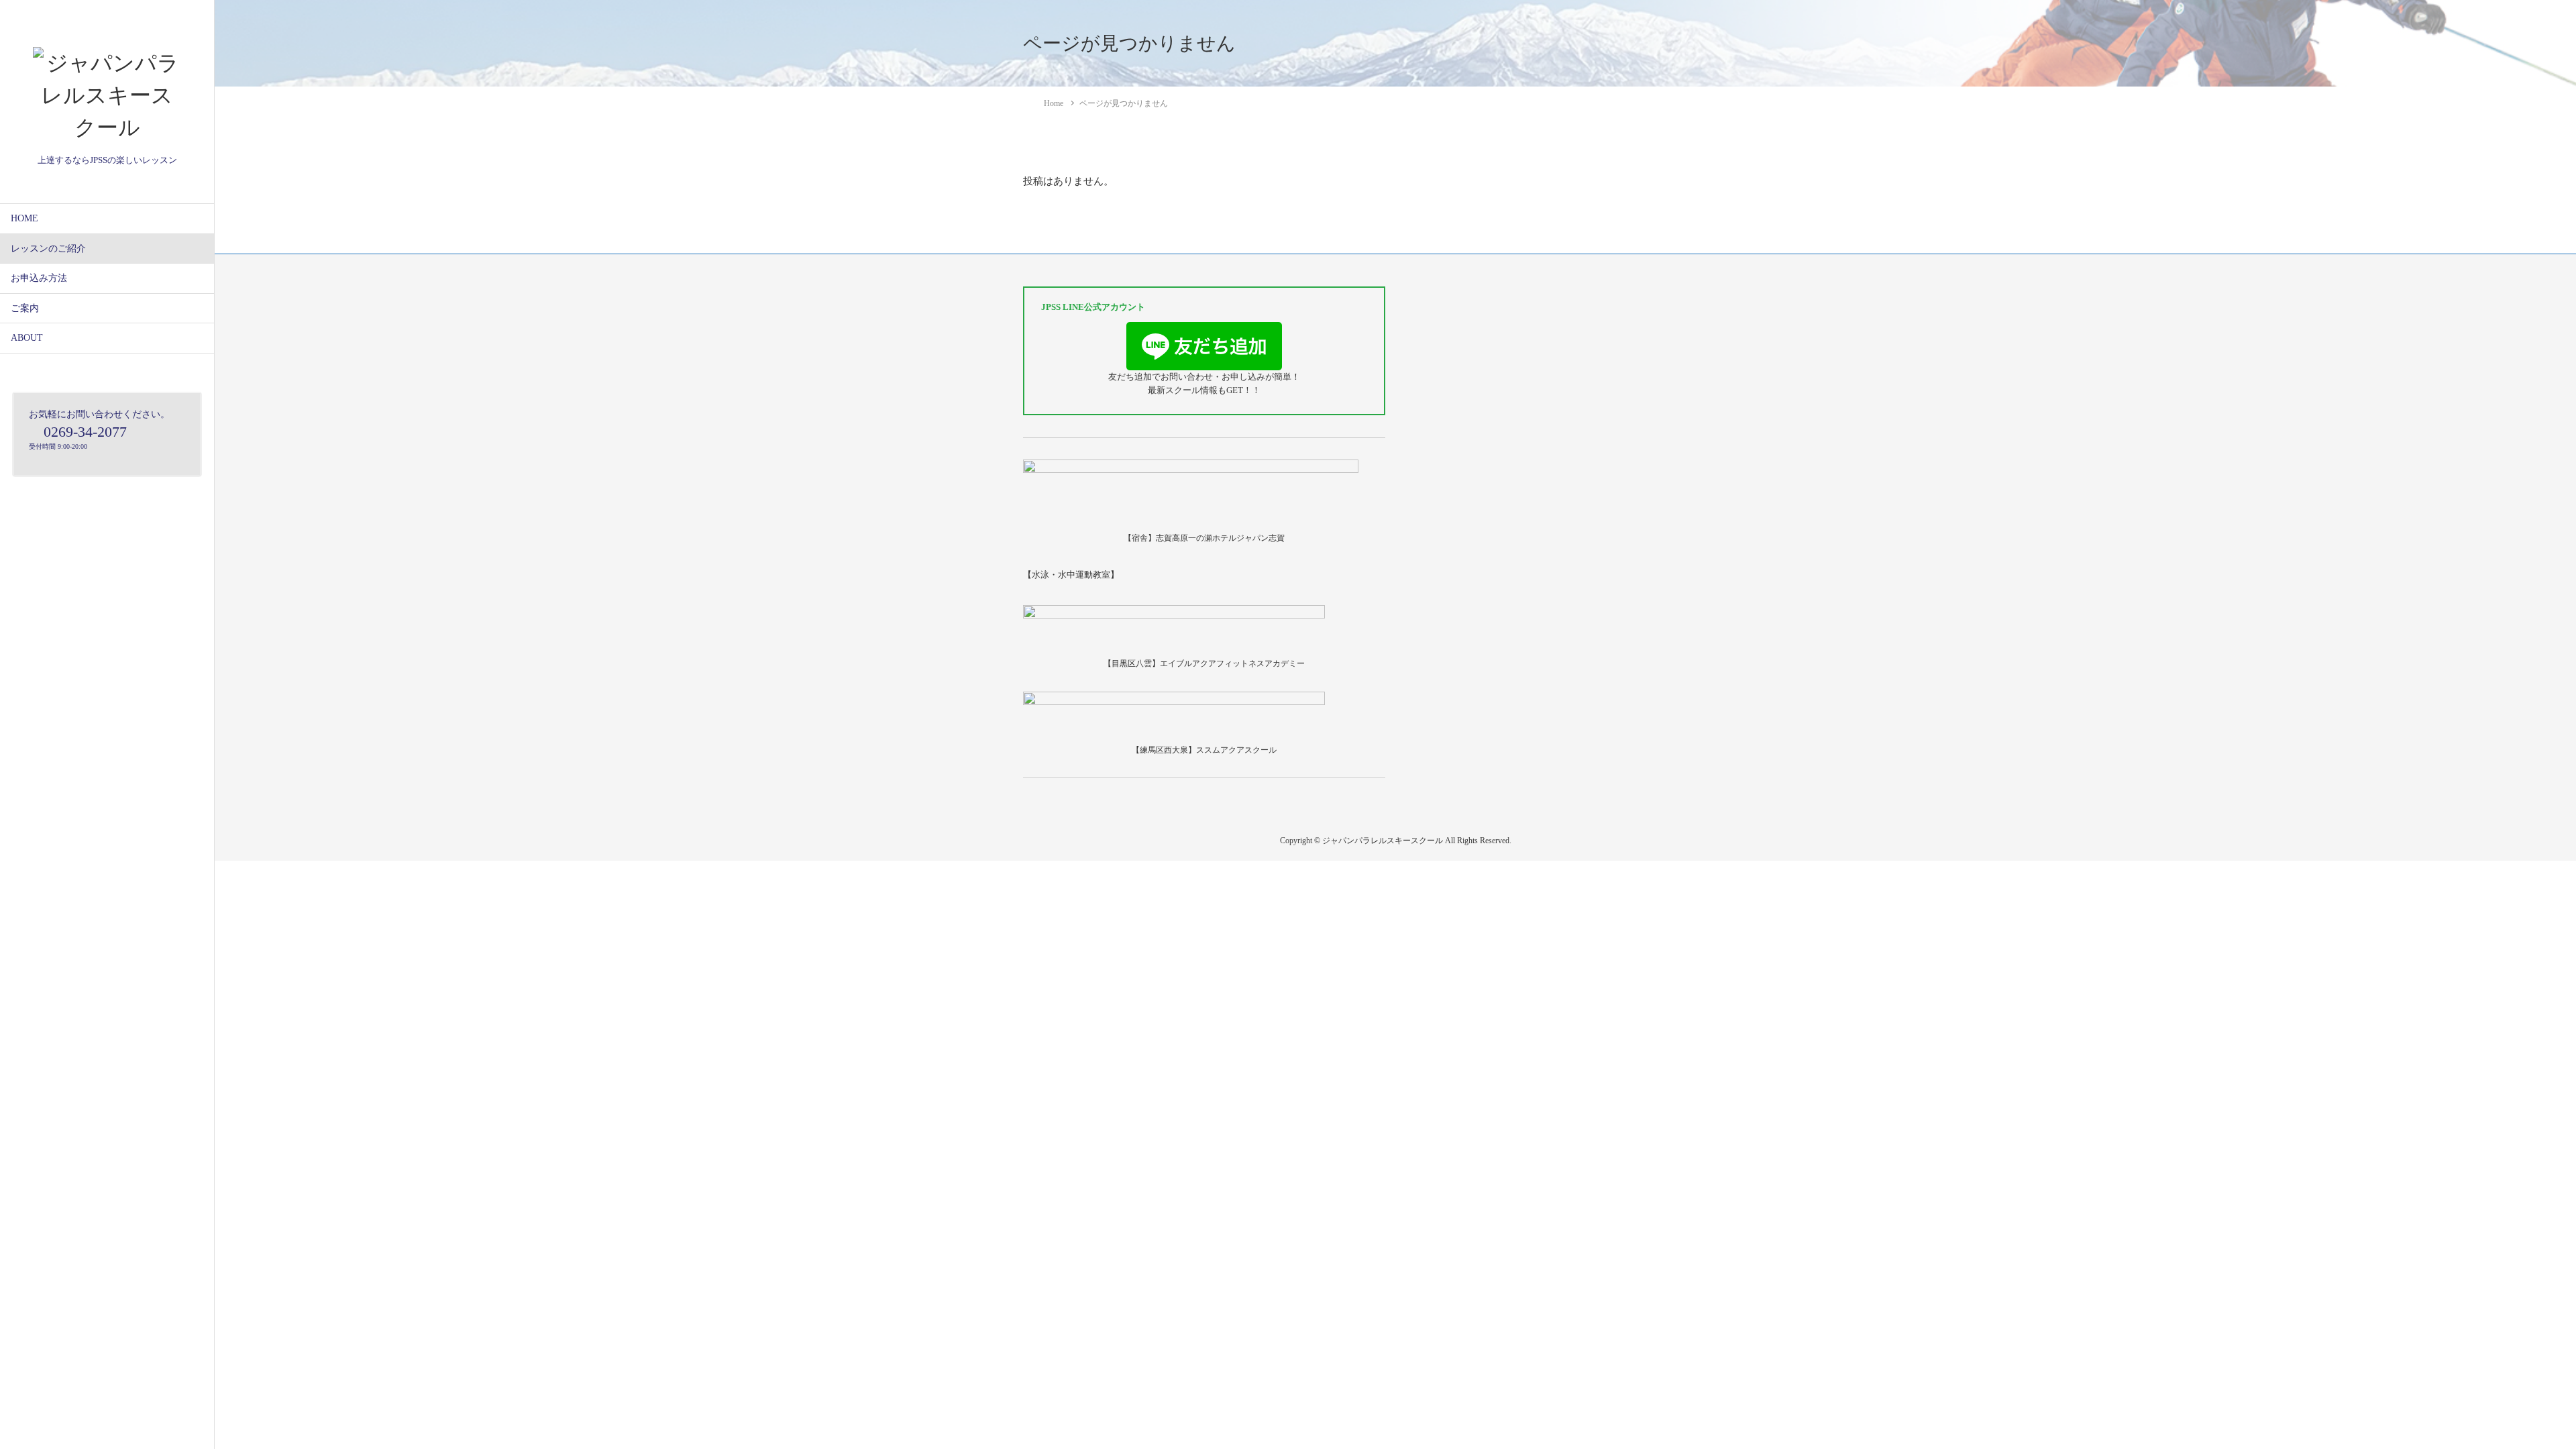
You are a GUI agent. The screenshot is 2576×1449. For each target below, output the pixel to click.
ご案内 (25, 308)
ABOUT (27, 338)
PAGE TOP (2510, 1394)
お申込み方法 (39, 278)
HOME (24, 218)
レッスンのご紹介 (48, 249)
